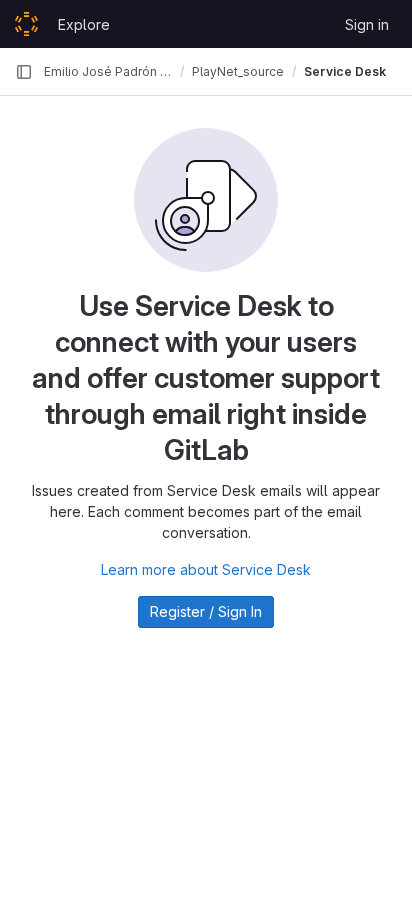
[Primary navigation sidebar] (24, 72)
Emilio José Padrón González (108, 71)
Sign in (367, 24)
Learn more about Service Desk (206, 569)
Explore (84, 24)
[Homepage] (26, 24)
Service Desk (345, 71)
